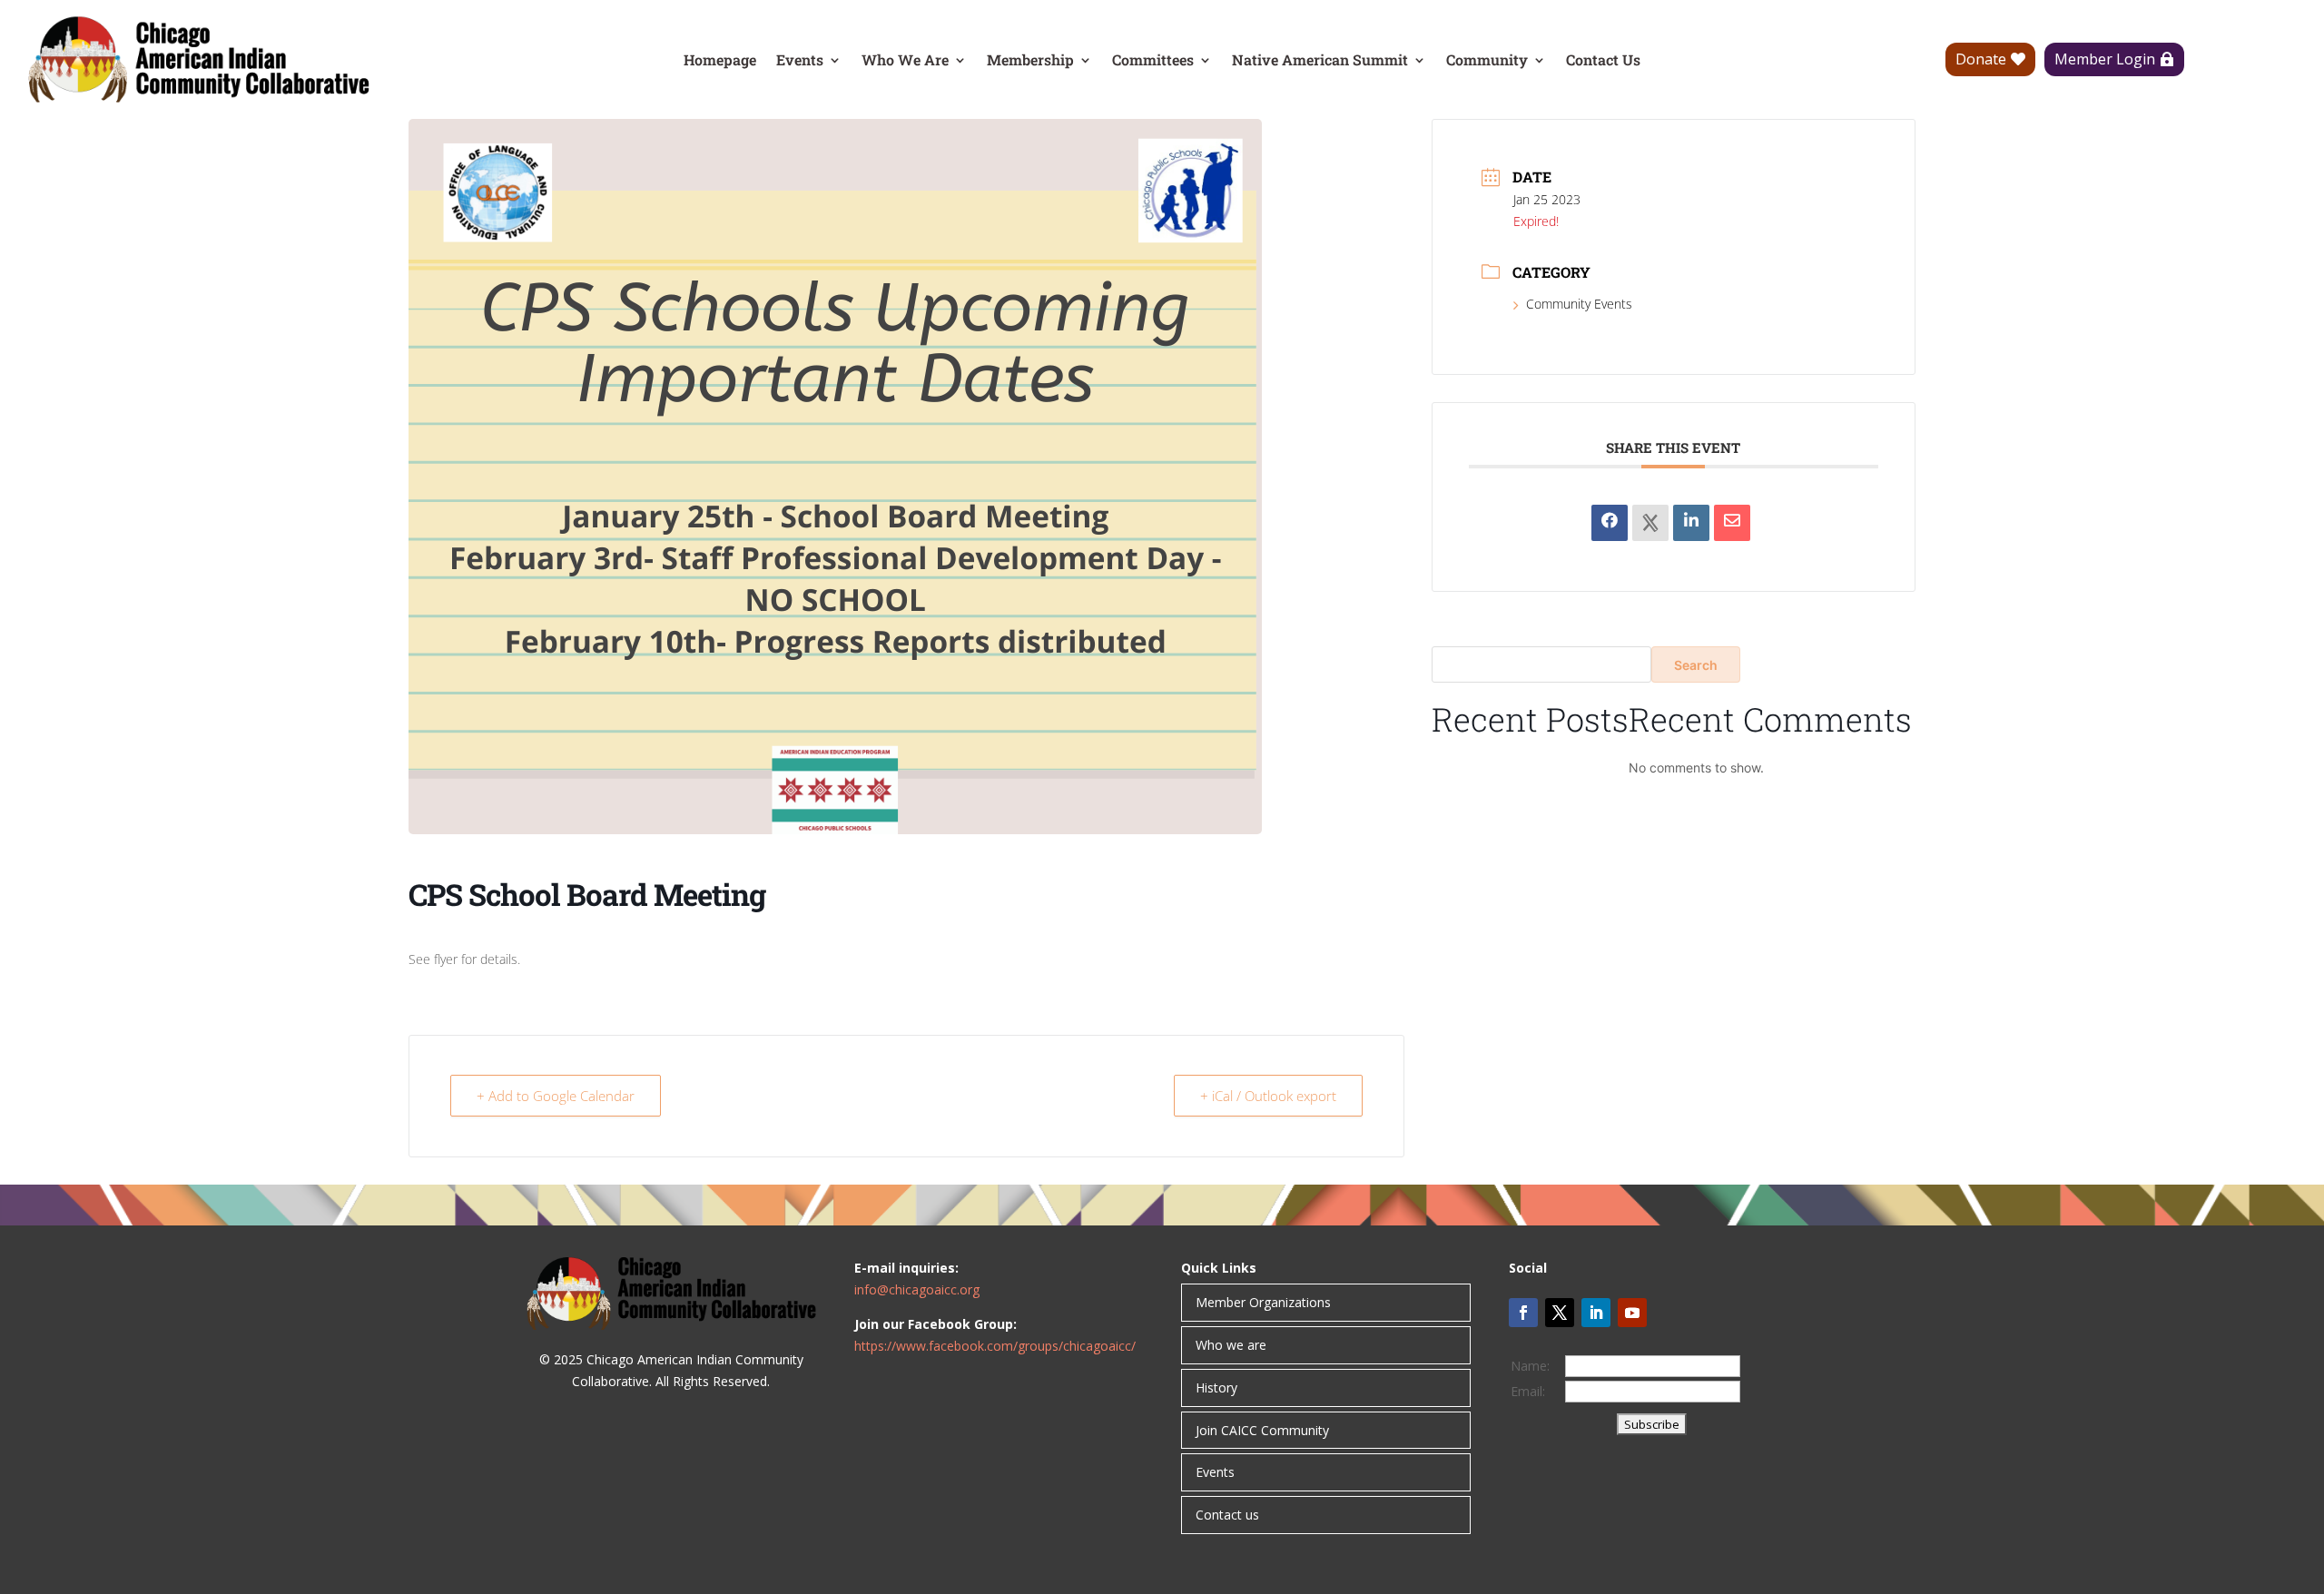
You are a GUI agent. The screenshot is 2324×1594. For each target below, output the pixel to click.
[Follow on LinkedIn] (1596, 1313)
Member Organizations (1263, 1302)
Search (1696, 665)
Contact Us (1603, 61)
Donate (1981, 59)
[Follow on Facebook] (1523, 1313)
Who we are (1231, 1345)
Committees (1153, 61)
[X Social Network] (1650, 523)
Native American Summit (1320, 61)
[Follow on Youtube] (1632, 1313)
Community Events (1579, 304)
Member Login (2105, 59)
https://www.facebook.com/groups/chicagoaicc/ (995, 1346)
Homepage (720, 61)
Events (800, 61)
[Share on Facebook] (1610, 523)
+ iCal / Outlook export (1268, 1096)
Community (1487, 61)
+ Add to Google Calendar (556, 1096)
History (1216, 1387)
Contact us (1227, 1515)
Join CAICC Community (1262, 1430)
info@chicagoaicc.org (917, 1289)
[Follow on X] (1560, 1313)
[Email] (1732, 523)
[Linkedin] (1691, 523)
